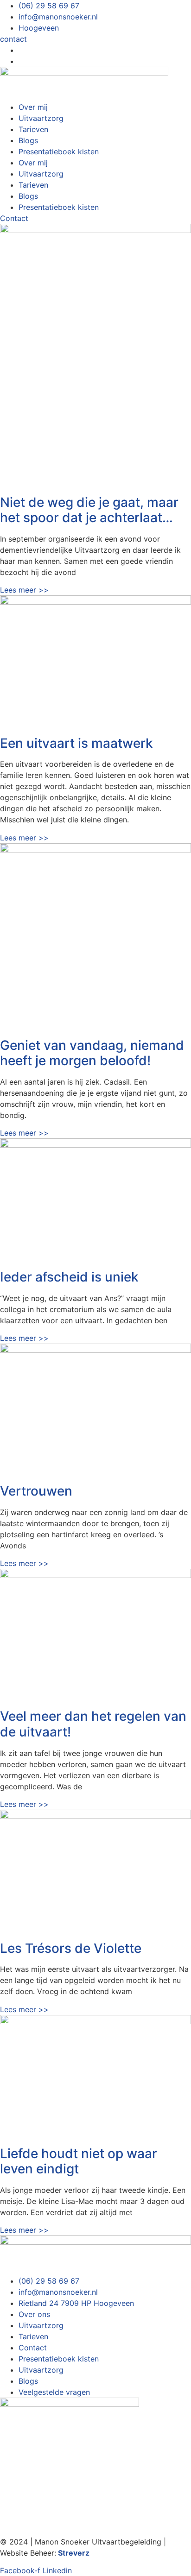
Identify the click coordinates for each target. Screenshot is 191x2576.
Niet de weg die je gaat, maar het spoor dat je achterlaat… (89, 510)
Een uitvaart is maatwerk (76, 743)
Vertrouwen (36, 1491)
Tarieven (33, 129)
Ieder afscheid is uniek (69, 1277)
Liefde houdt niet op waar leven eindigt (79, 2161)
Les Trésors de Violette (71, 1948)
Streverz (74, 2553)
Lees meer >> (24, 590)
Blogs (28, 140)
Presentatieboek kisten (59, 152)
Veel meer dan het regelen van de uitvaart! (93, 1724)
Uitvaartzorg (41, 118)
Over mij (33, 107)
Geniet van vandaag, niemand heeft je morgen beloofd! (92, 1053)
